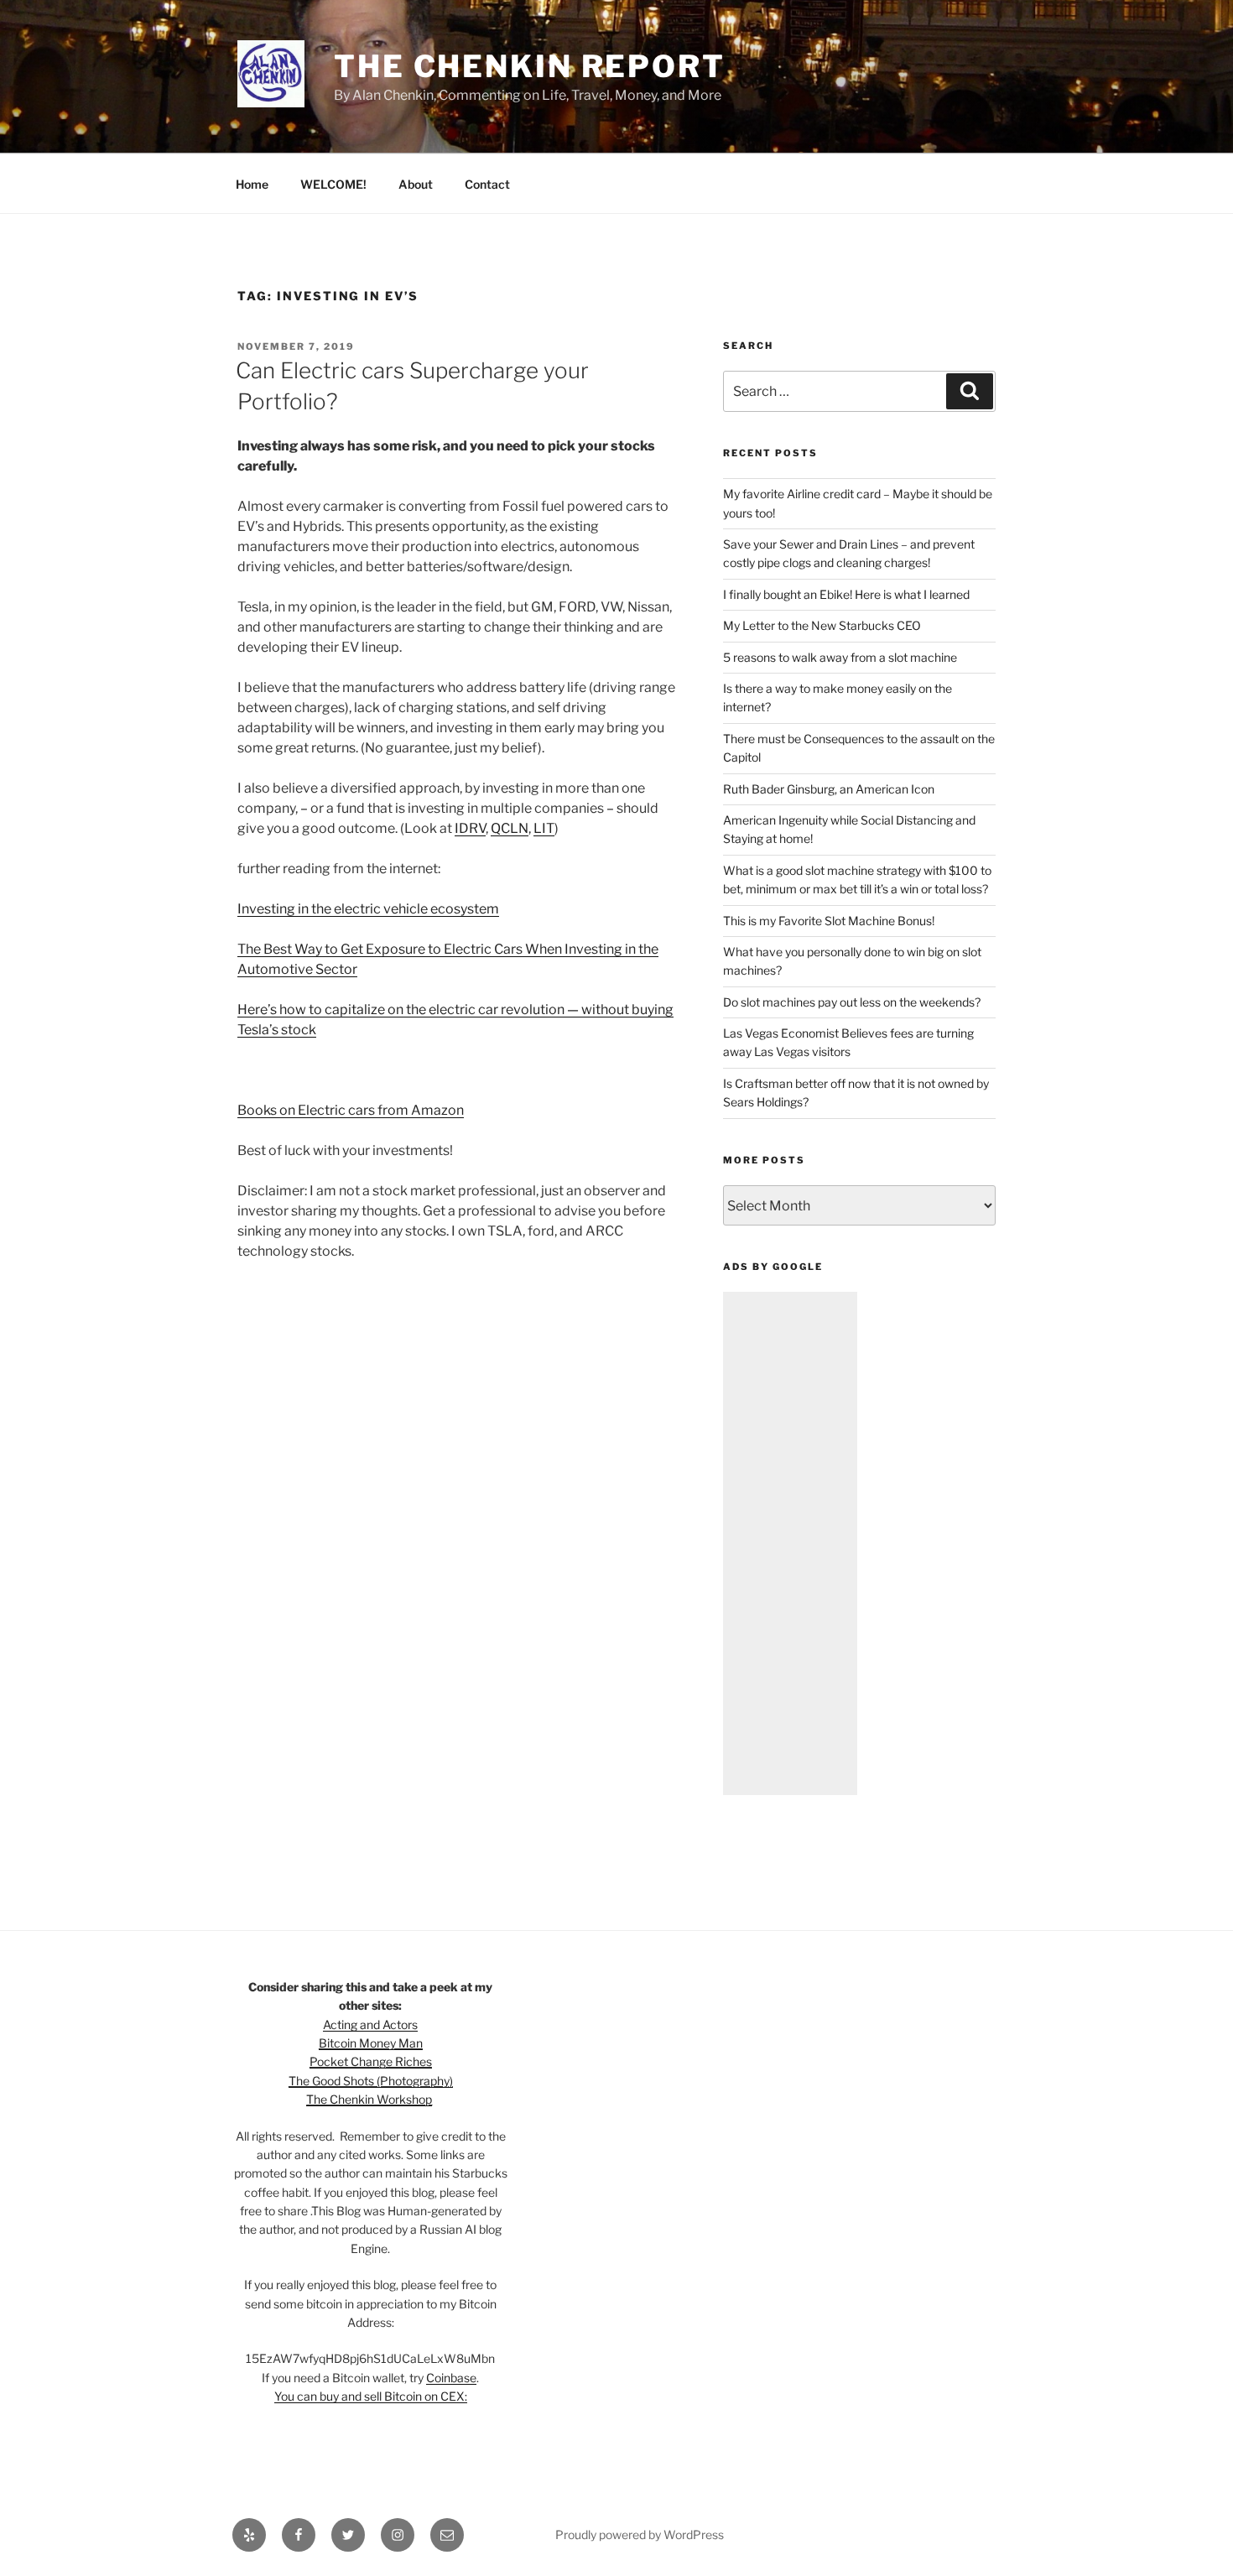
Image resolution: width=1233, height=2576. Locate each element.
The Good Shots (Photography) (371, 2081)
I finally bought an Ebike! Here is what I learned (846, 594)
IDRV (470, 828)
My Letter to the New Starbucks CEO (822, 625)
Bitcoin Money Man (371, 2043)
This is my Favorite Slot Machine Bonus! (829, 921)
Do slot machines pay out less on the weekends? (852, 1002)
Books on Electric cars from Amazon (351, 1110)
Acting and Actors (370, 2024)
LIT (544, 828)
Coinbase (451, 2378)
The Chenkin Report (530, 66)
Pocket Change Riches (371, 2061)
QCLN (510, 828)
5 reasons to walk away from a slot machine (840, 657)
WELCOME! (333, 184)
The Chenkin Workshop (369, 2099)
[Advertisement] (790, 1543)
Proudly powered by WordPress (640, 2534)
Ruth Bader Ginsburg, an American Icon (829, 789)
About (416, 184)
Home (252, 184)
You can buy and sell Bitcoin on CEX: (371, 2396)
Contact (487, 184)
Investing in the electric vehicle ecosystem (368, 909)
